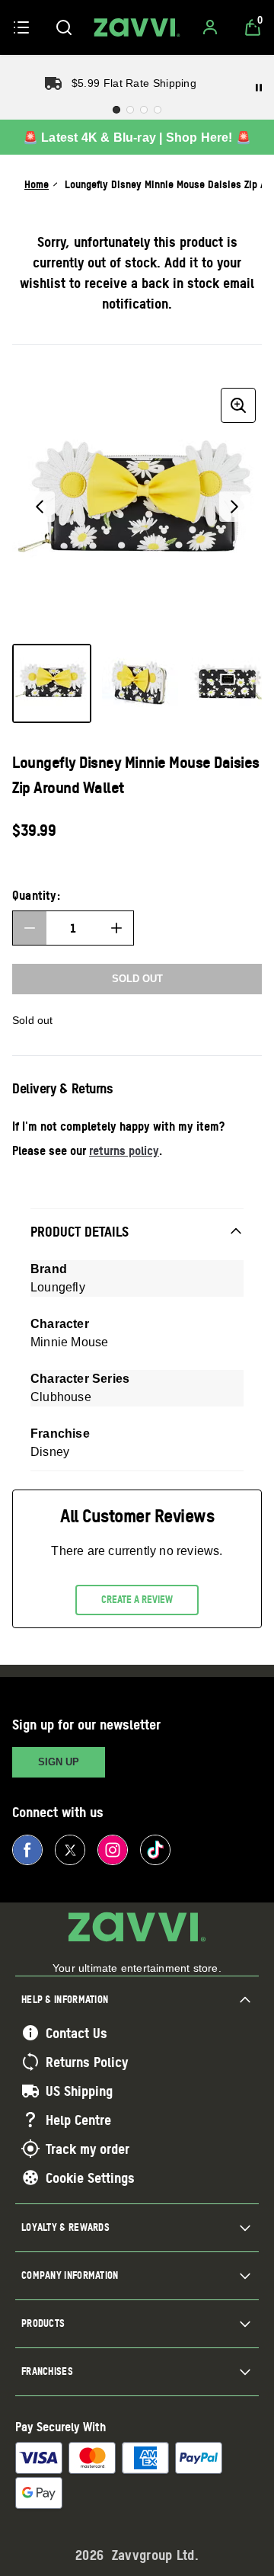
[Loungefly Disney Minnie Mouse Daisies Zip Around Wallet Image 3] (228, 683)
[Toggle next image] (234, 507)
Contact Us (76, 2033)
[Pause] (259, 88)
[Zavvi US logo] (137, 27)
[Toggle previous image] (40, 507)
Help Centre (78, 2120)
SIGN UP (59, 1762)
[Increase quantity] (116, 928)
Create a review (137, 1599)
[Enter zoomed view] (238, 405)
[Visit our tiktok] (155, 1850)
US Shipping (79, 2091)
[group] (137, 507)
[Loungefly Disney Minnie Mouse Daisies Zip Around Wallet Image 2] (140, 683)
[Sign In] (210, 27)
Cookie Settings (90, 2178)
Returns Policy (87, 2062)
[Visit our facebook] (27, 1850)
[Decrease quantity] (30, 928)
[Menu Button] (21, 27)
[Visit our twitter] (70, 1850)
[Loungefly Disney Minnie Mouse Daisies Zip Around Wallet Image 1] (52, 683)
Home (37, 184)
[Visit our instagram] (113, 1850)
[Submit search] (64, 27)
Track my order (88, 2149)
